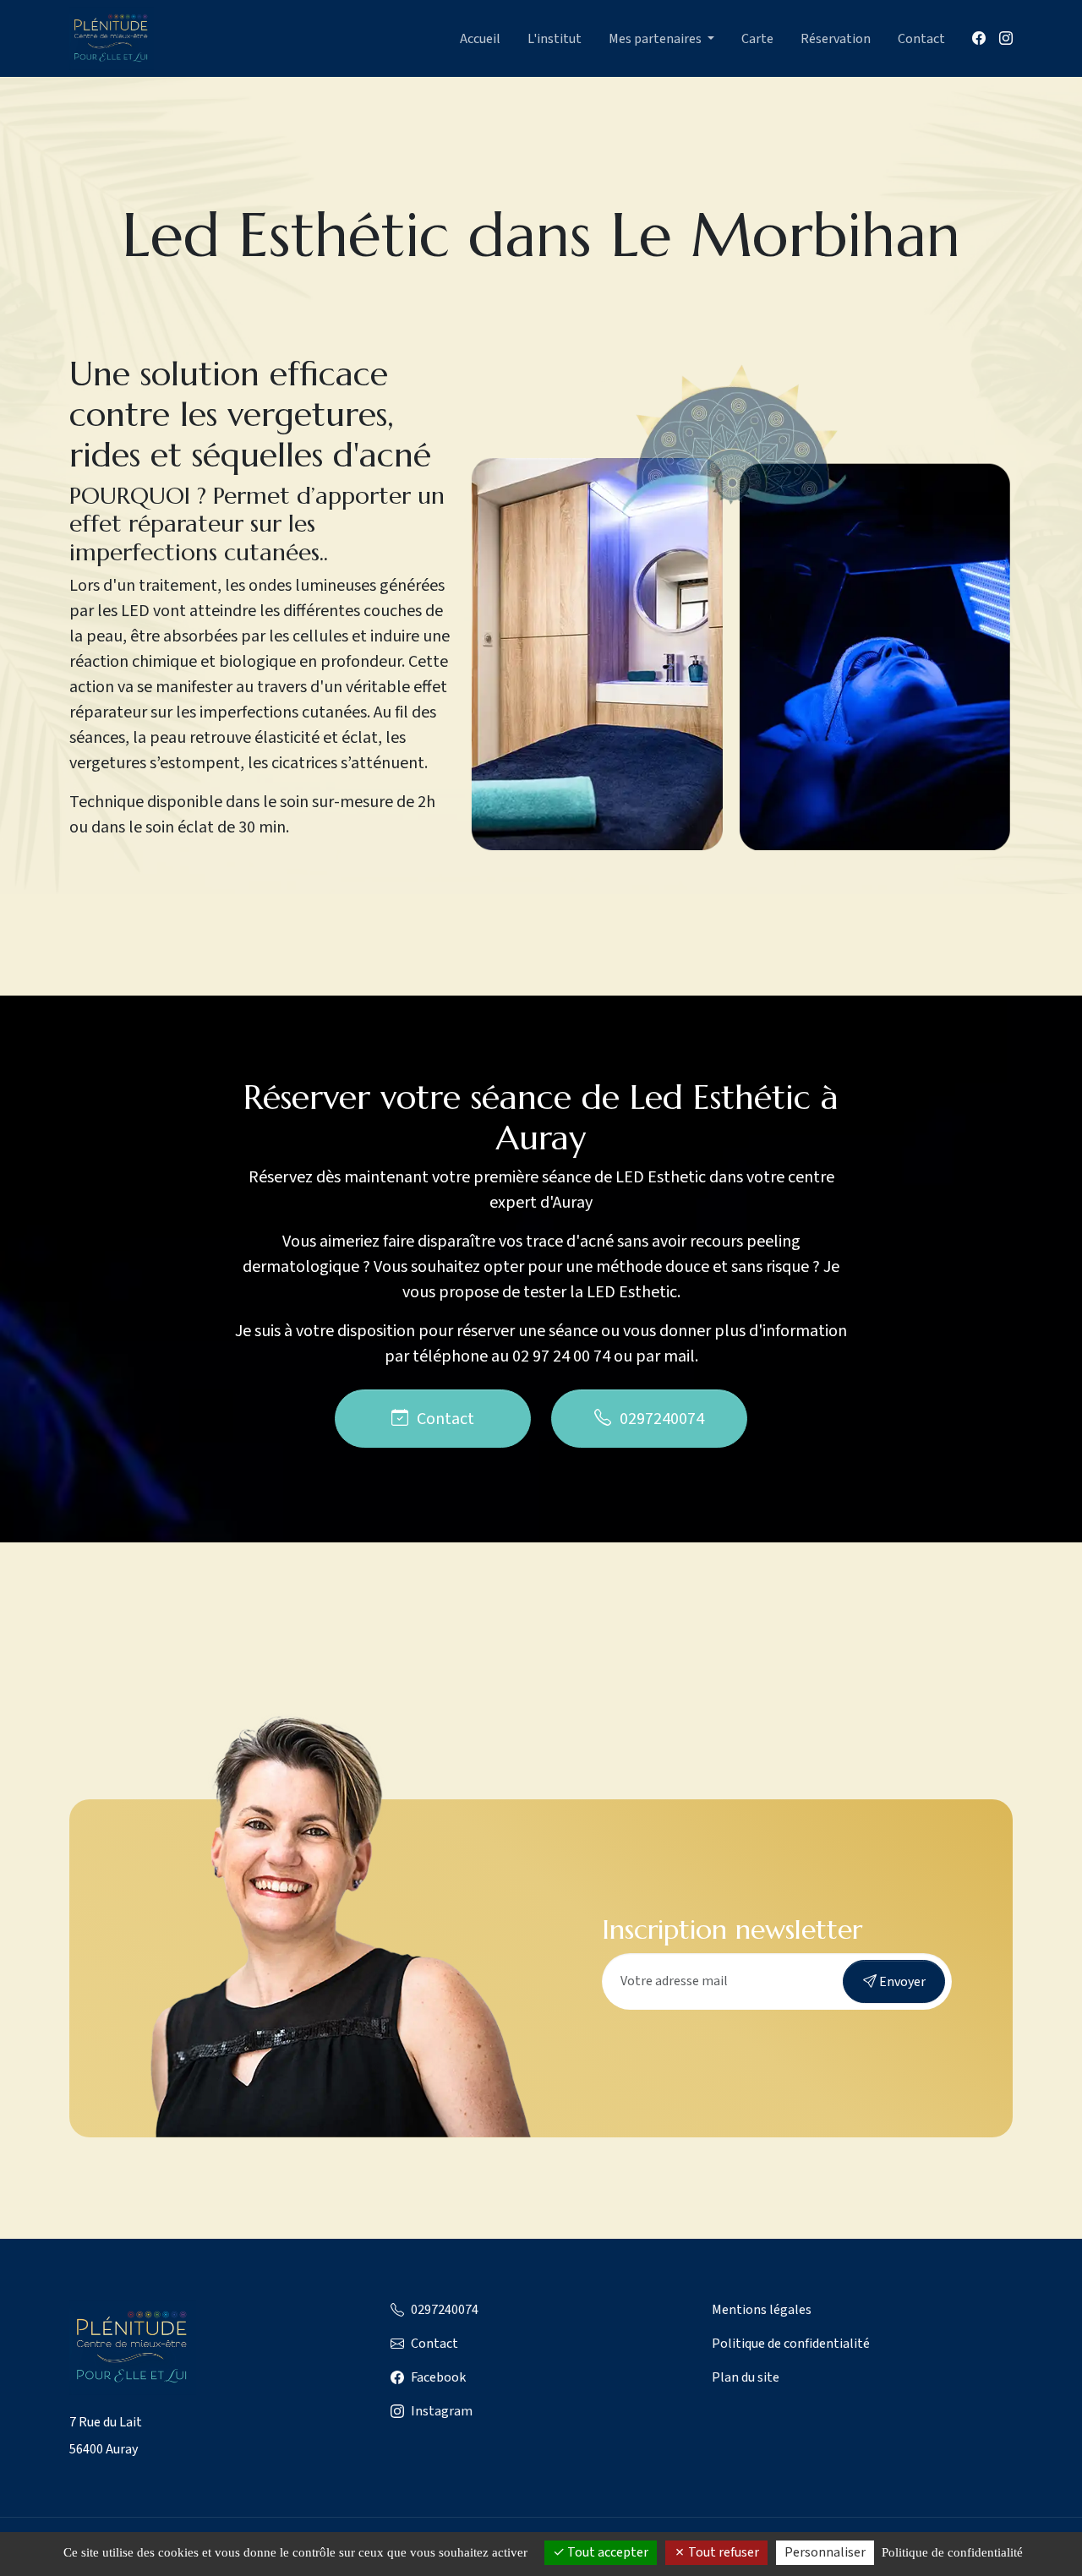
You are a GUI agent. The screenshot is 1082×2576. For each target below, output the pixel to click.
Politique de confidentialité (791, 2344)
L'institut (555, 39)
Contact (921, 39)
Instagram (442, 2411)
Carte (757, 39)
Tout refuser (722, 2552)
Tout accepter (607, 2552)
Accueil (480, 39)
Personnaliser (825, 2552)
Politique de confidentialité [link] (952, 2552)
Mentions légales (762, 2310)
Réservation (836, 39)
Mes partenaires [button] (656, 39)
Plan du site (746, 2377)
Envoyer (901, 1982)
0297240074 (662, 1419)
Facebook (438, 2377)
